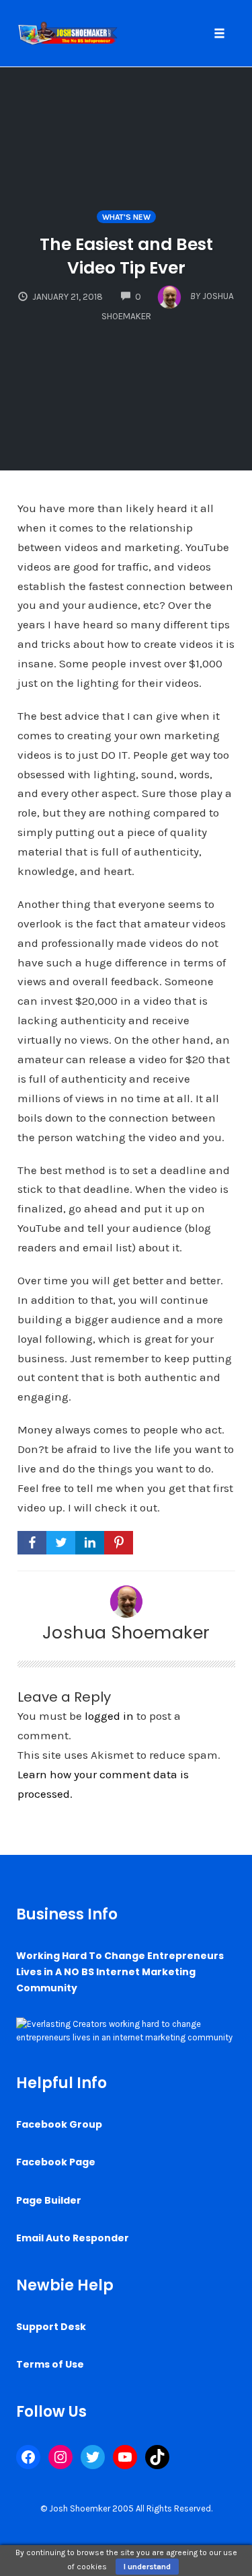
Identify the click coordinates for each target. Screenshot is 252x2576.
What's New (126, 217)
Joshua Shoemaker (126, 1632)
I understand (147, 2567)
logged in (109, 1716)
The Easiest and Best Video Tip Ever (126, 256)
